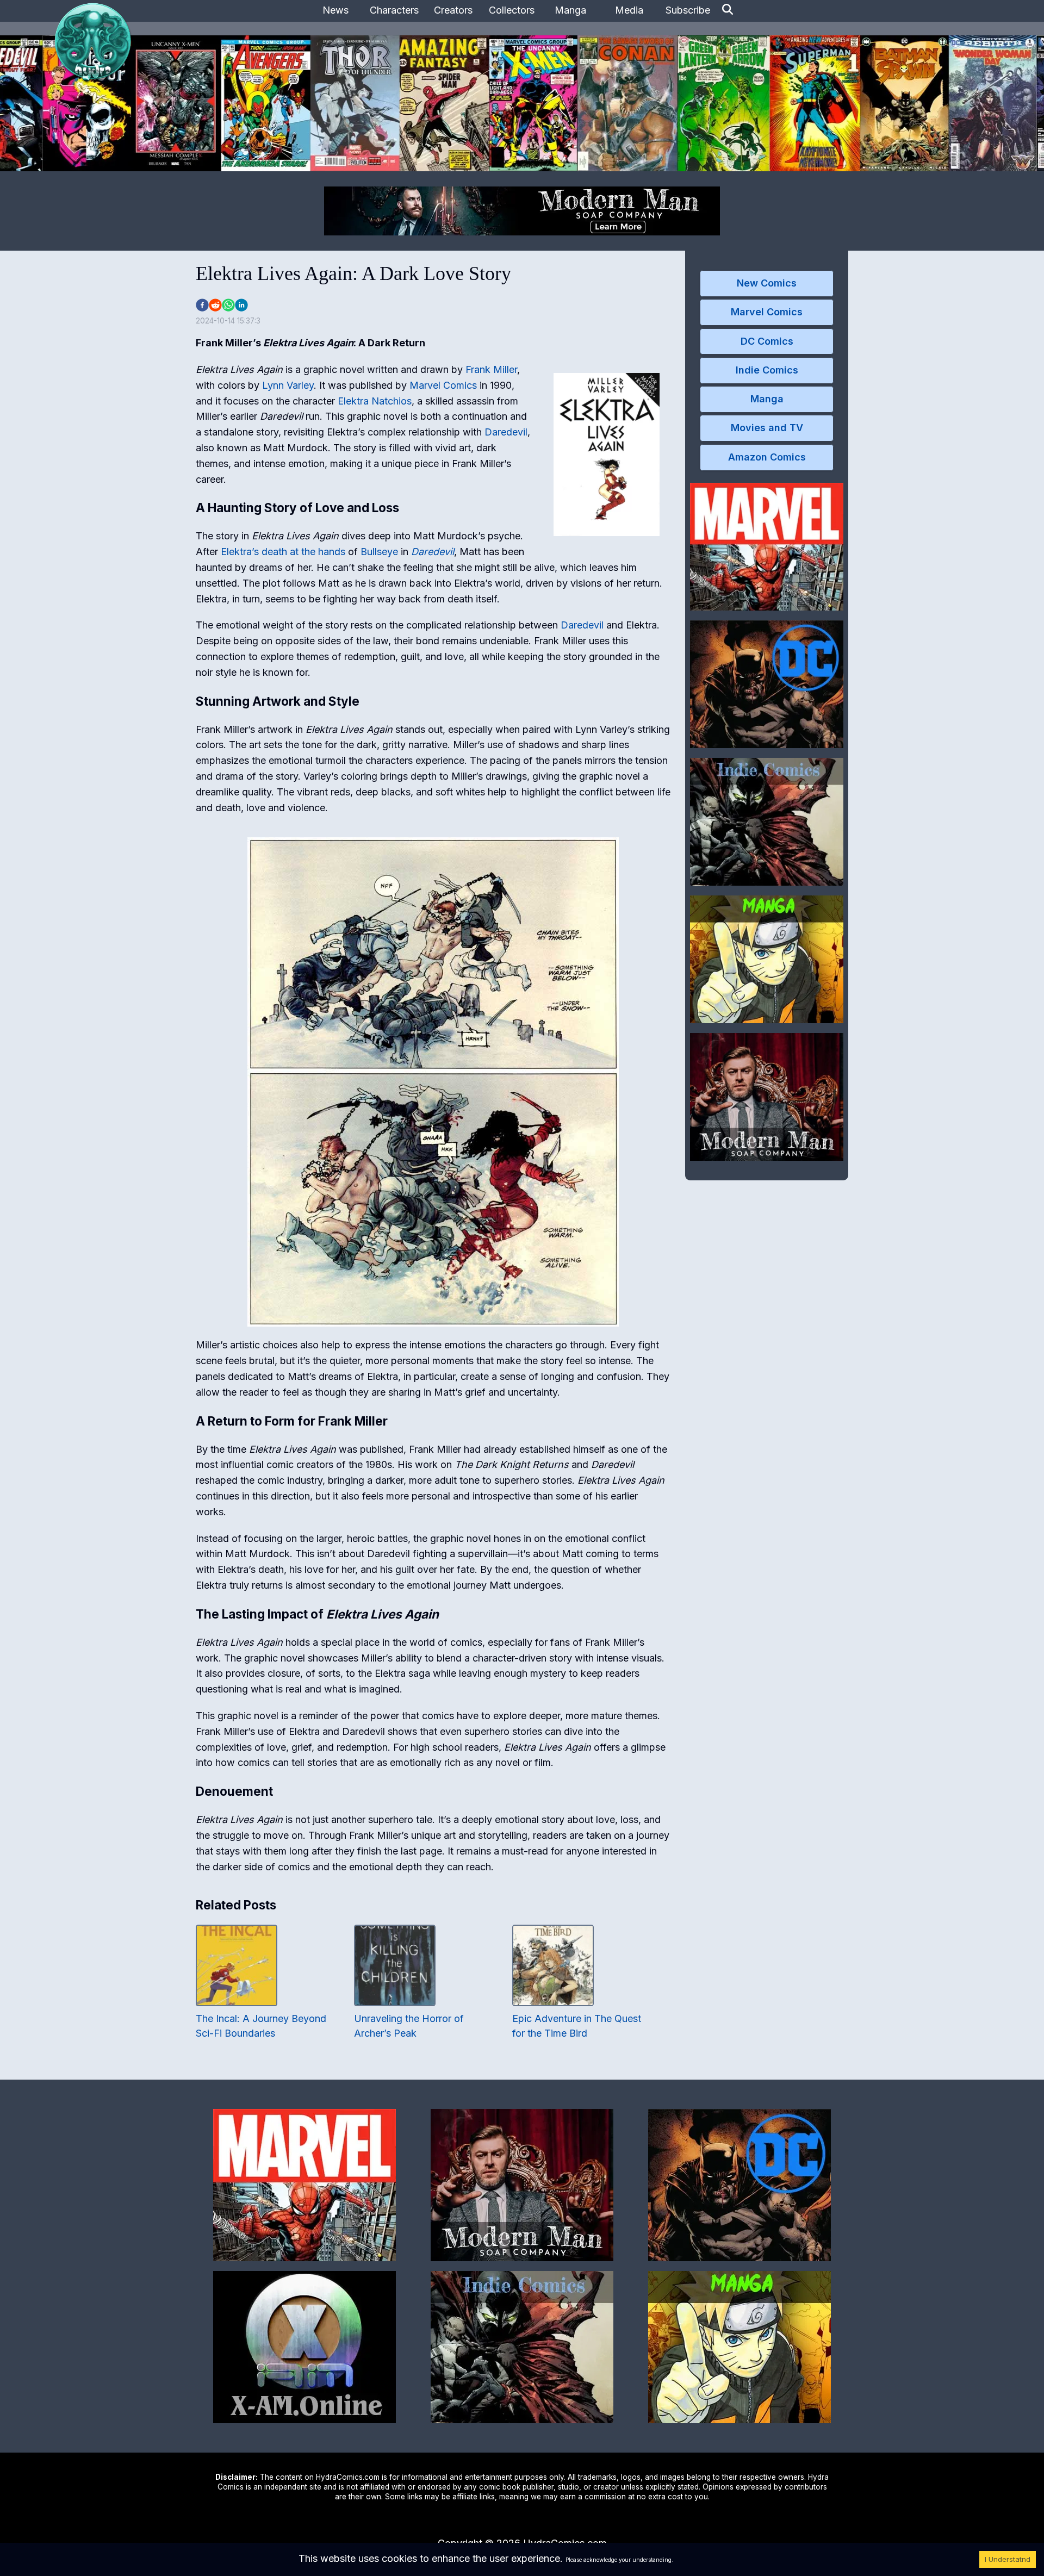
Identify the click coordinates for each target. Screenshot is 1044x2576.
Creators (453, 10)
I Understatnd (1008, 2559)
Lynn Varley (288, 385)
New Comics (767, 283)
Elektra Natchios (375, 401)
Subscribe (688, 10)
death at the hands (303, 552)
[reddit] (215, 305)
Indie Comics (767, 370)
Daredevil (506, 432)
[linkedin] (241, 305)
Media (629, 10)
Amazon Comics (767, 457)
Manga (570, 10)
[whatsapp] (228, 305)
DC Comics (767, 341)
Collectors (512, 10)
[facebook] (202, 305)
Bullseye (379, 552)
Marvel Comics (443, 385)
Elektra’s (240, 552)
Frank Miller (491, 369)
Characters (394, 10)
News (335, 10)
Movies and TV (767, 428)
